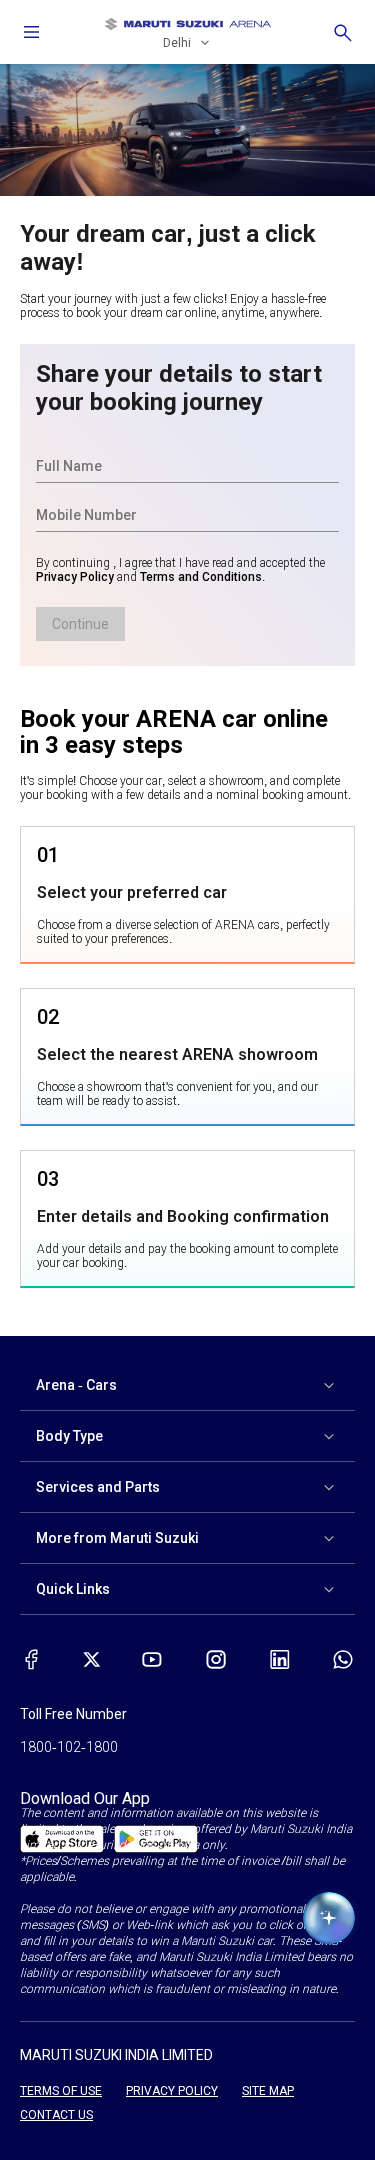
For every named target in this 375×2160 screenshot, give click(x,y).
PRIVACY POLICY (172, 2091)
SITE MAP (268, 2091)
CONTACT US (56, 2115)
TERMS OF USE (61, 2091)
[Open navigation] (32, 32)
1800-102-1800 (69, 1747)
